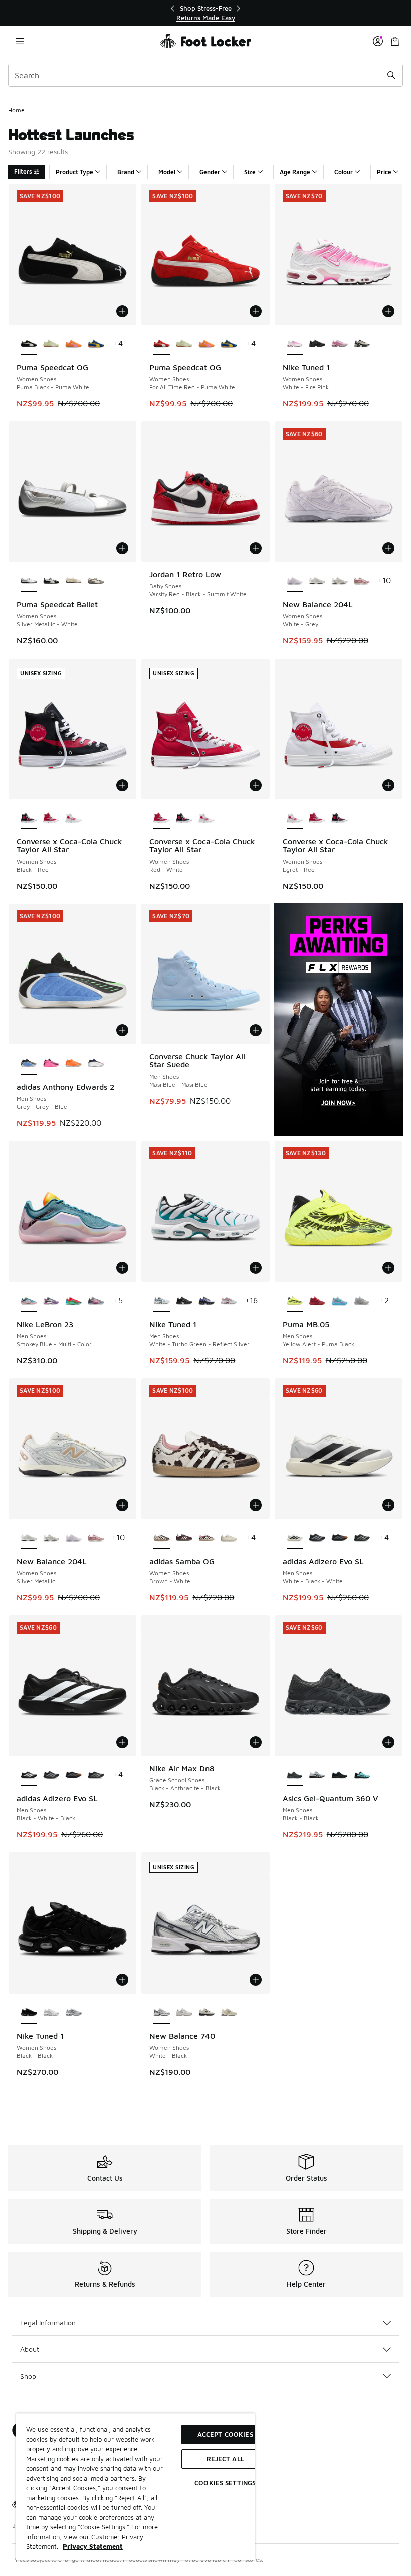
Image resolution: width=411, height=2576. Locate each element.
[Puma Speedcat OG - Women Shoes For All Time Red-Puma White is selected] (162, 344)
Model (167, 172)
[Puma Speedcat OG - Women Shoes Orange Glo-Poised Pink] (73, 344)
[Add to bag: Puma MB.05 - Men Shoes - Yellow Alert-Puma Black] (388, 1268)
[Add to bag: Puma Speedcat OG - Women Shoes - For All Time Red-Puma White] (256, 311)
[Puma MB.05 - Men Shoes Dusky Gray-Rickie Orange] (362, 1301)
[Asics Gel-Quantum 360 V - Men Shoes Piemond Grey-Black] (317, 1775)
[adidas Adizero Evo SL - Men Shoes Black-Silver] (317, 1538)
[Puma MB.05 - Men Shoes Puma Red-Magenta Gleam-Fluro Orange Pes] (317, 1301)
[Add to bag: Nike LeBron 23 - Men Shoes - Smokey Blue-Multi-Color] (122, 1268)
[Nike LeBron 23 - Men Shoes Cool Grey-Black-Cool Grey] (96, 1301)
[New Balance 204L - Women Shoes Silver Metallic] (317, 581)
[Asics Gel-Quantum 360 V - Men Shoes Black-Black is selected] (295, 1775)
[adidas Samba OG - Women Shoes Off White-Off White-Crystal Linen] (229, 1538)
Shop (28, 2376)
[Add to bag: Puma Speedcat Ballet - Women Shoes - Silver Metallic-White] (122, 548)
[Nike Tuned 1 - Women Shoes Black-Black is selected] (29, 2013)
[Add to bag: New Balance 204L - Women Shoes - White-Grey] (388, 548)
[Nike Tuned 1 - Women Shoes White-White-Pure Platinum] (51, 2013)
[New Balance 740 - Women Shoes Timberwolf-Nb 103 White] (207, 2013)
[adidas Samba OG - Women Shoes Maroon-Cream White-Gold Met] (184, 1538)
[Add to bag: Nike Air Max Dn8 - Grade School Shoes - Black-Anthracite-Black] (256, 1742)
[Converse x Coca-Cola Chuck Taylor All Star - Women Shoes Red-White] (51, 818)
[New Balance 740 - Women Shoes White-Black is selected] (162, 2013)
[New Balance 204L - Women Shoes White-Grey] (73, 1538)
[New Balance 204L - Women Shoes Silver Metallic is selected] (29, 1538)
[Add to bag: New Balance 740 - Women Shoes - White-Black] (256, 1980)
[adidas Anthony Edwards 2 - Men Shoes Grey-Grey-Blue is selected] (29, 1063)
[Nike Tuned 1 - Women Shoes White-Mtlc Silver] (73, 2013)
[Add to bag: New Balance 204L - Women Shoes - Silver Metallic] (122, 1505)
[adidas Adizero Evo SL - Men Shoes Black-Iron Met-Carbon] (340, 1538)
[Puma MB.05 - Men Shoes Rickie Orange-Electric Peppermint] (340, 1301)
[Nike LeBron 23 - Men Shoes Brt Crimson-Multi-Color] (73, 1301)
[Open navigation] (20, 41)
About (30, 2349)
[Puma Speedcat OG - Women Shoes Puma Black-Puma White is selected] (29, 344)
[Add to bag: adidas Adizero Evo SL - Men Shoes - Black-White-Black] (122, 1742)
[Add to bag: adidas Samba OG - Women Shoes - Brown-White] (256, 1505)
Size (250, 172)
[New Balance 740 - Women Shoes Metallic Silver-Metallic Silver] (184, 2013)
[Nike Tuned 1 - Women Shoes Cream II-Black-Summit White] (362, 344)
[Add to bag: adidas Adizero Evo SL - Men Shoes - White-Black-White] (388, 1505)
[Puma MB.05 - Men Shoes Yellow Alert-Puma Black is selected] (295, 1301)
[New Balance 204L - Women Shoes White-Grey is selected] (295, 581)
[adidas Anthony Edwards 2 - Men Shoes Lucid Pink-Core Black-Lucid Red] (51, 1063)
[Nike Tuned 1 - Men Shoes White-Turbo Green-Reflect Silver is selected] (162, 1301)
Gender (210, 172)
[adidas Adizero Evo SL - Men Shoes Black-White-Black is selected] (29, 1775)
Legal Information (48, 2323)
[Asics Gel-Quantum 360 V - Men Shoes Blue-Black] (362, 1775)
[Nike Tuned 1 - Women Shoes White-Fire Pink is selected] (295, 344)
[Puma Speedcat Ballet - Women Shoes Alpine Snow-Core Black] (73, 581)
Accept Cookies (225, 2434)
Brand (126, 172)
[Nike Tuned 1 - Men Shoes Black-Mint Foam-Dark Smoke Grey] (184, 1301)
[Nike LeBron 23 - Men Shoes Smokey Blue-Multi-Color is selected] (29, 1301)
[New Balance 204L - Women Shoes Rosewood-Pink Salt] (362, 581)
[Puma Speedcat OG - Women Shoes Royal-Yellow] (96, 344)
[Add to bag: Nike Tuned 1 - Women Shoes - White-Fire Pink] (388, 311)
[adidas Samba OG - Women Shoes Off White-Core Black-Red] (207, 1538)
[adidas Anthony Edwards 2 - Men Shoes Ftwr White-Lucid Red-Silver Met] (96, 1063)
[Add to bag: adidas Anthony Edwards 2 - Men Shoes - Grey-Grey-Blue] (122, 1030)
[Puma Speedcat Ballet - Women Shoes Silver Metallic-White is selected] (29, 581)
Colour (344, 172)
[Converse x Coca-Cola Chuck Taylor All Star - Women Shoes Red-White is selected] (162, 818)
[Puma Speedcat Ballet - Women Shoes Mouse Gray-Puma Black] (96, 581)
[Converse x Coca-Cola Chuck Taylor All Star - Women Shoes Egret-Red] (73, 818)
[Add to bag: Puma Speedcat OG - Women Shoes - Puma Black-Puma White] (122, 311)
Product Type (74, 172)
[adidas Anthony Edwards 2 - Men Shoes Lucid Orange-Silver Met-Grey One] (73, 1063)
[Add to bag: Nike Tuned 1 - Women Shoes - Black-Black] (122, 1980)
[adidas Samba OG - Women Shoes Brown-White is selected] (162, 1538)
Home (16, 110)
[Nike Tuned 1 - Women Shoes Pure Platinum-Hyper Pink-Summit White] (340, 344)
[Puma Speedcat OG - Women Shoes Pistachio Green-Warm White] (51, 344)
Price (384, 172)
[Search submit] (391, 75)
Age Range (295, 172)
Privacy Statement (93, 2546)
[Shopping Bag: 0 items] (395, 41)
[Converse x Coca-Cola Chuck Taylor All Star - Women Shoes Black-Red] (184, 818)
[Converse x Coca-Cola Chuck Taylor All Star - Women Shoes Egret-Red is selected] (295, 818)
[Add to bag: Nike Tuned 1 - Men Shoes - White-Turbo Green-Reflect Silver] (256, 1268)
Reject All (225, 2459)
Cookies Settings (225, 2483)
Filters (23, 172)
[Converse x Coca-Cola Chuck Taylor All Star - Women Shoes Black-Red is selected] (29, 818)
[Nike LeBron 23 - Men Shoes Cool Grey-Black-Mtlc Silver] (51, 1301)
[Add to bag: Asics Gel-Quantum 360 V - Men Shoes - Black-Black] (388, 1742)
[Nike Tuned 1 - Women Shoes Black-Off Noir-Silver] (317, 344)
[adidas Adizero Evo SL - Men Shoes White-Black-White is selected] (295, 1538)
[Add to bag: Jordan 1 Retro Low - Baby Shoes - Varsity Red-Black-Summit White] (256, 548)
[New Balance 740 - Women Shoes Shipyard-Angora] (229, 2013)
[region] (205, 13)
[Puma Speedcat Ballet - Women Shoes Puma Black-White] (51, 581)
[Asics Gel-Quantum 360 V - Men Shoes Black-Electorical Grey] (340, 1775)
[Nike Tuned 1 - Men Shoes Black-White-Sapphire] (207, 1301)
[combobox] (205, 75)
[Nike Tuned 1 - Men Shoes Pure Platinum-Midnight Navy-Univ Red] (229, 1301)
